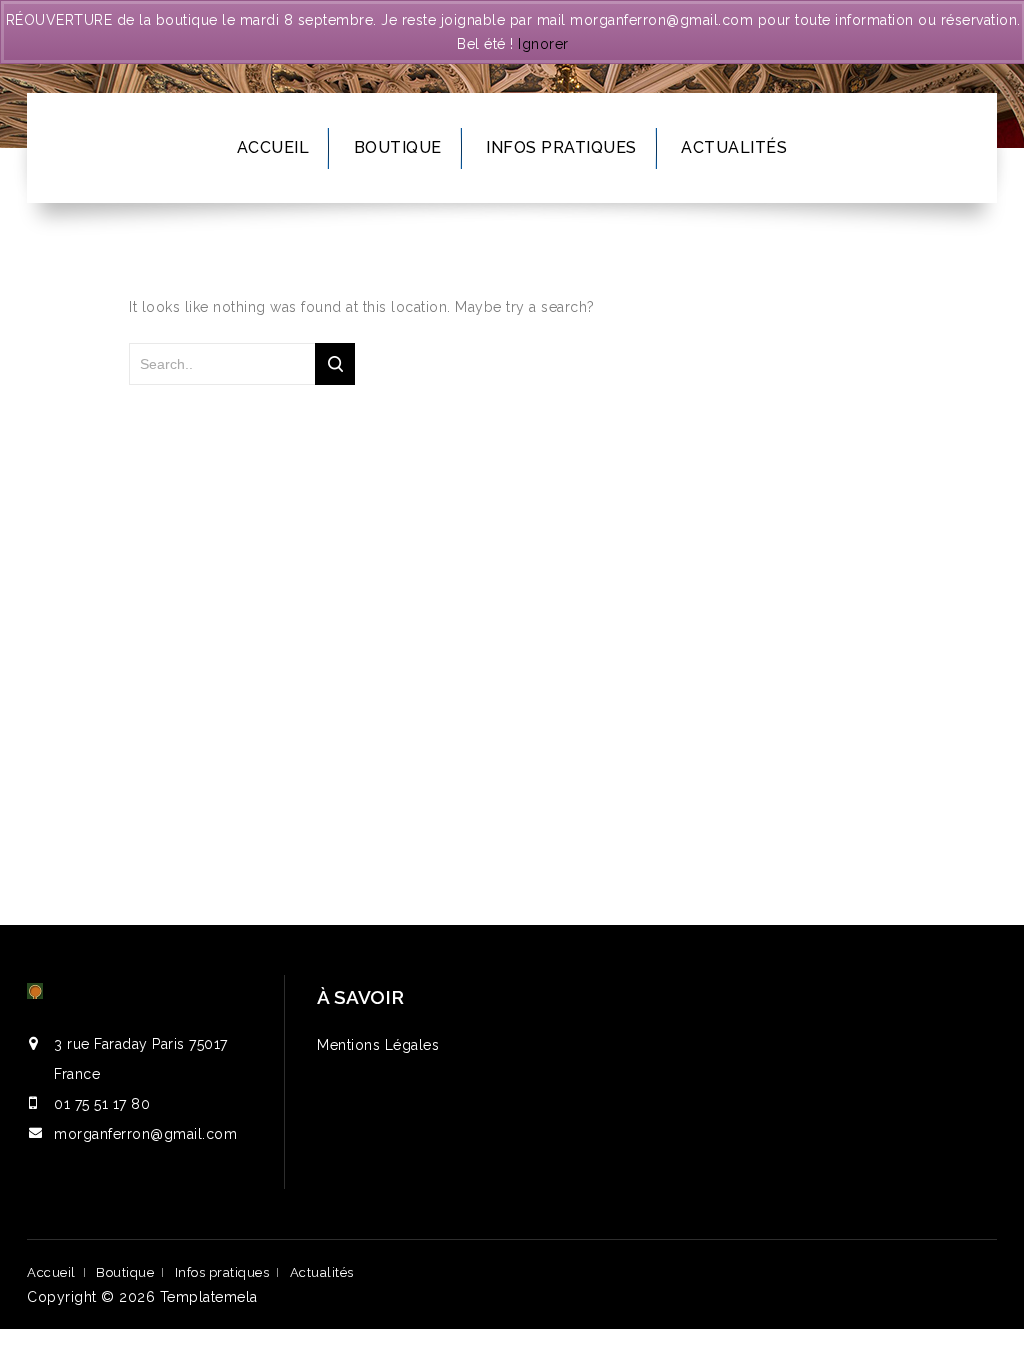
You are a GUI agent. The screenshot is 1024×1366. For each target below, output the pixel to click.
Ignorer (543, 44)
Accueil (273, 147)
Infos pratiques (561, 147)
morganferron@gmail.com (145, 1134)
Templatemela (209, 1297)
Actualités (734, 147)
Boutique (398, 147)
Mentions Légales (378, 1045)
